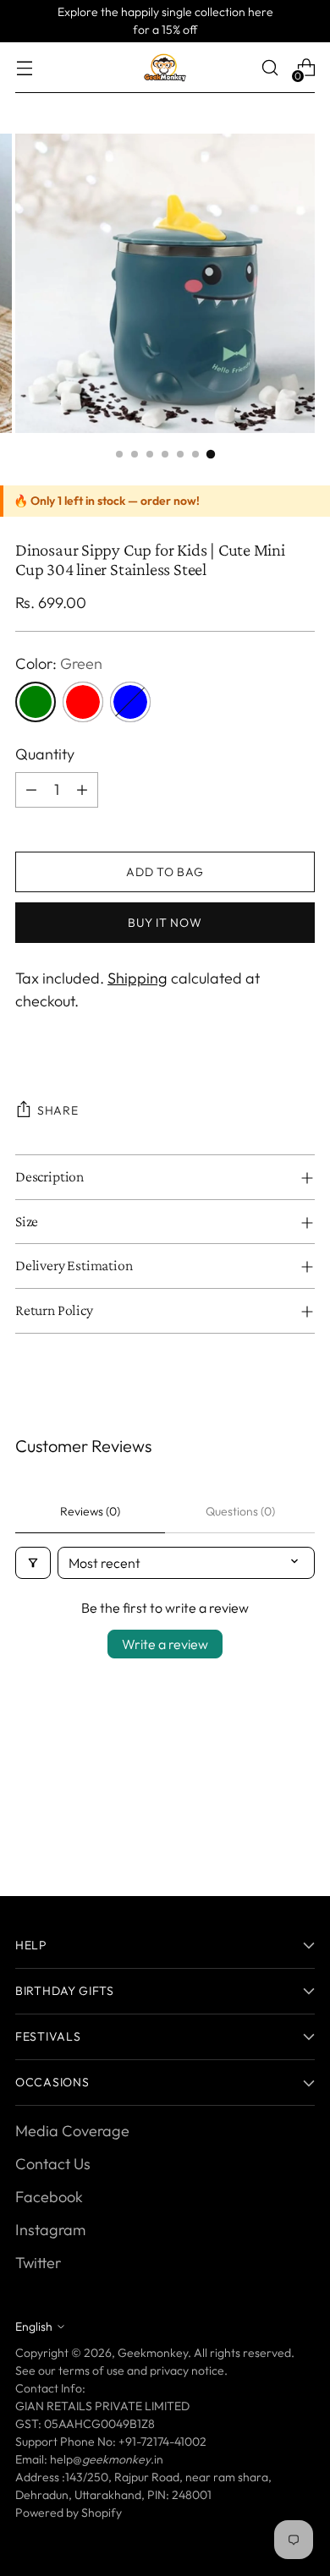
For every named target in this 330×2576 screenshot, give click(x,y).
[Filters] (33, 1563)
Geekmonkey (153, 2353)
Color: (59, 663)
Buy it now (165, 923)
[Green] (36, 702)
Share (58, 1110)
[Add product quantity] (82, 790)
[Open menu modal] (24, 68)
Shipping (137, 978)
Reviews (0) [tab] (90, 1511)
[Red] (83, 702)
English (34, 2327)
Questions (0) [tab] (240, 1511)
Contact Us (53, 2164)
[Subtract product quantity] (31, 790)
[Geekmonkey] (165, 68)
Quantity (45, 754)
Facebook (49, 2197)
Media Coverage (72, 2131)
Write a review (165, 1644)
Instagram (50, 2230)
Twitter (38, 2263)
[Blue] (130, 702)
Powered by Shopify (69, 2513)
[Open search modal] (269, 68)
